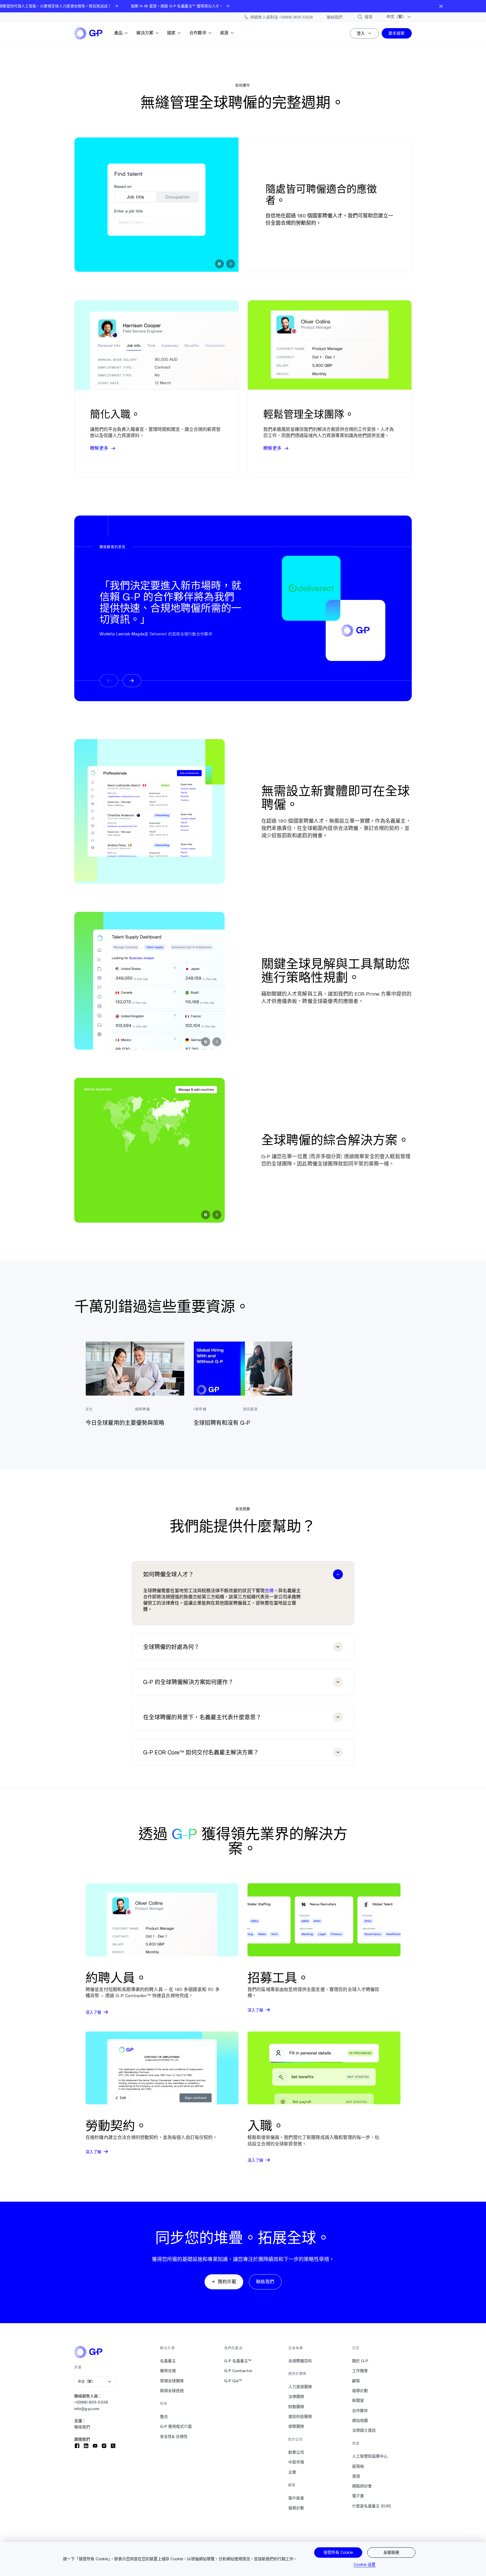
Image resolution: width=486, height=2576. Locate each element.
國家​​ (171, 33)
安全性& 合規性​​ (174, 2436)
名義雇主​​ (168, 2361)
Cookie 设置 (364, 2564)
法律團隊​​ (296, 2397)
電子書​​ (358, 2496)
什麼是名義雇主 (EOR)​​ (372, 2506)
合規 (269, 1590)
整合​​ (164, 2417)
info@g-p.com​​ (87, 2409)
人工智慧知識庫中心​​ (370, 2456)
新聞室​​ (358, 2400)
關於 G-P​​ (360, 2361)
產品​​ (119, 33)
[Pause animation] (219, 264)
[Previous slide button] (109, 681)
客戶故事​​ (296, 2498)
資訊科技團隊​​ (300, 2417)
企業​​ (292, 2472)
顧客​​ (356, 2381)
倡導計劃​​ (296, 2508)
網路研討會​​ (362, 2486)
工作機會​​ (360, 2371)
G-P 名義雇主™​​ (238, 2361)
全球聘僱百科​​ (300, 2361)
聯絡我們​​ (82, 2427)
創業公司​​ (296, 2452)
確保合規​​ (168, 2371)
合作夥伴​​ (198, 33)
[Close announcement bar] (441, 6)
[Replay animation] (231, 264)
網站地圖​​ (360, 2420)
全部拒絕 (391, 2552)
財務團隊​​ (296, 2407)
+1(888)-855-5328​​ (91, 2402)
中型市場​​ (296, 2462)
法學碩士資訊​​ (364, 2430)
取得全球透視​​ (172, 2391)
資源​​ (224, 33)
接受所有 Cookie (338, 2552)
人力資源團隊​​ (300, 2387)
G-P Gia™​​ (233, 2381)
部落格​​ (358, 2466)
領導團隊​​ (296, 2426)
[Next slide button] (132, 681)
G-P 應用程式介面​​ (176, 2426)
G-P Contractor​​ (238, 2371)
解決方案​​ (145, 33)
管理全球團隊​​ (172, 2381)
